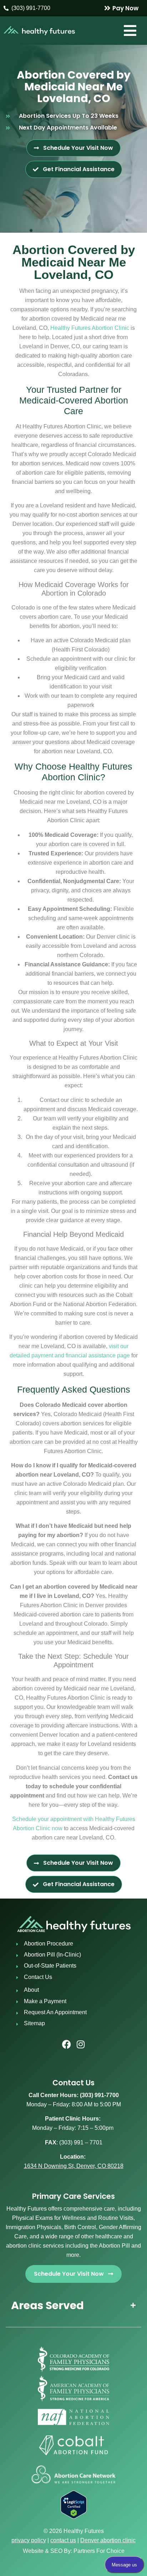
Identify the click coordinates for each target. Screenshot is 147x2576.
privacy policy (29, 2540)
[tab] (73, 2305)
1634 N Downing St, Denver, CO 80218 (74, 2166)
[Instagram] (81, 2044)
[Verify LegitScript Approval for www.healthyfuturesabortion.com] (74, 2517)
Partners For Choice (99, 2551)
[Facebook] (66, 2044)
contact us (63, 2540)
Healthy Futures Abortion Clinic (90, 328)
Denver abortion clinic (108, 2540)
